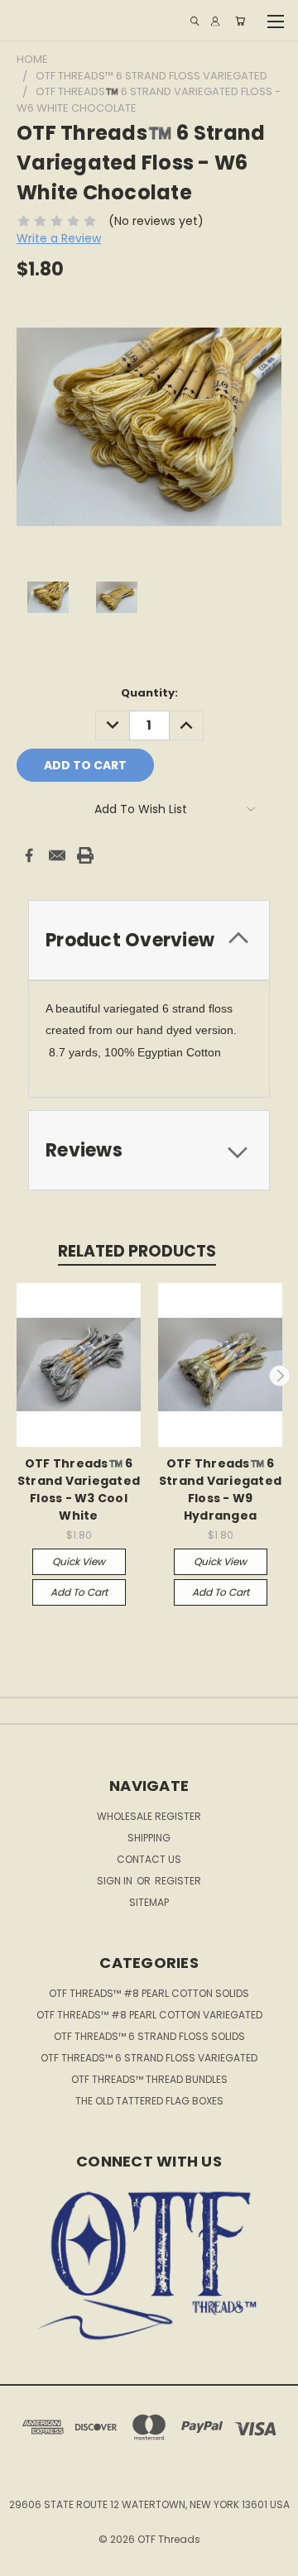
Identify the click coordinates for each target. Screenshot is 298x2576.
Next (280, 1376)
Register (178, 1881)
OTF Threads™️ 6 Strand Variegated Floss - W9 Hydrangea (220, 1489)
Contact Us (149, 1859)
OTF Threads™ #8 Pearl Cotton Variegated (149, 2015)
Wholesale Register (149, 1816)
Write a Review (59, 238)
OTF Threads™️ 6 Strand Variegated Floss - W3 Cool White (79, 1489)
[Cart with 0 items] (240, 21)
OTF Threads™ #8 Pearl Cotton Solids (149, 1993)
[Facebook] (29, 855)
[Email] (57, 855)
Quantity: (149, 693)
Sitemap (149, 1902)
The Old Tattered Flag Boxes (149, 2101)
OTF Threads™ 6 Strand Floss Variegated (149, 2058)
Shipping (149, 1838)
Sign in (116, 1881)
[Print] (85, 855)
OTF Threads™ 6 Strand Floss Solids (149, 2036)
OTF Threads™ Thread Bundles (149, 2079)
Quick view (79, 1561)
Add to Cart (79, 1592)
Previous (19, 1376)
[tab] (149, 940)
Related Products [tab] (137, 1251)
